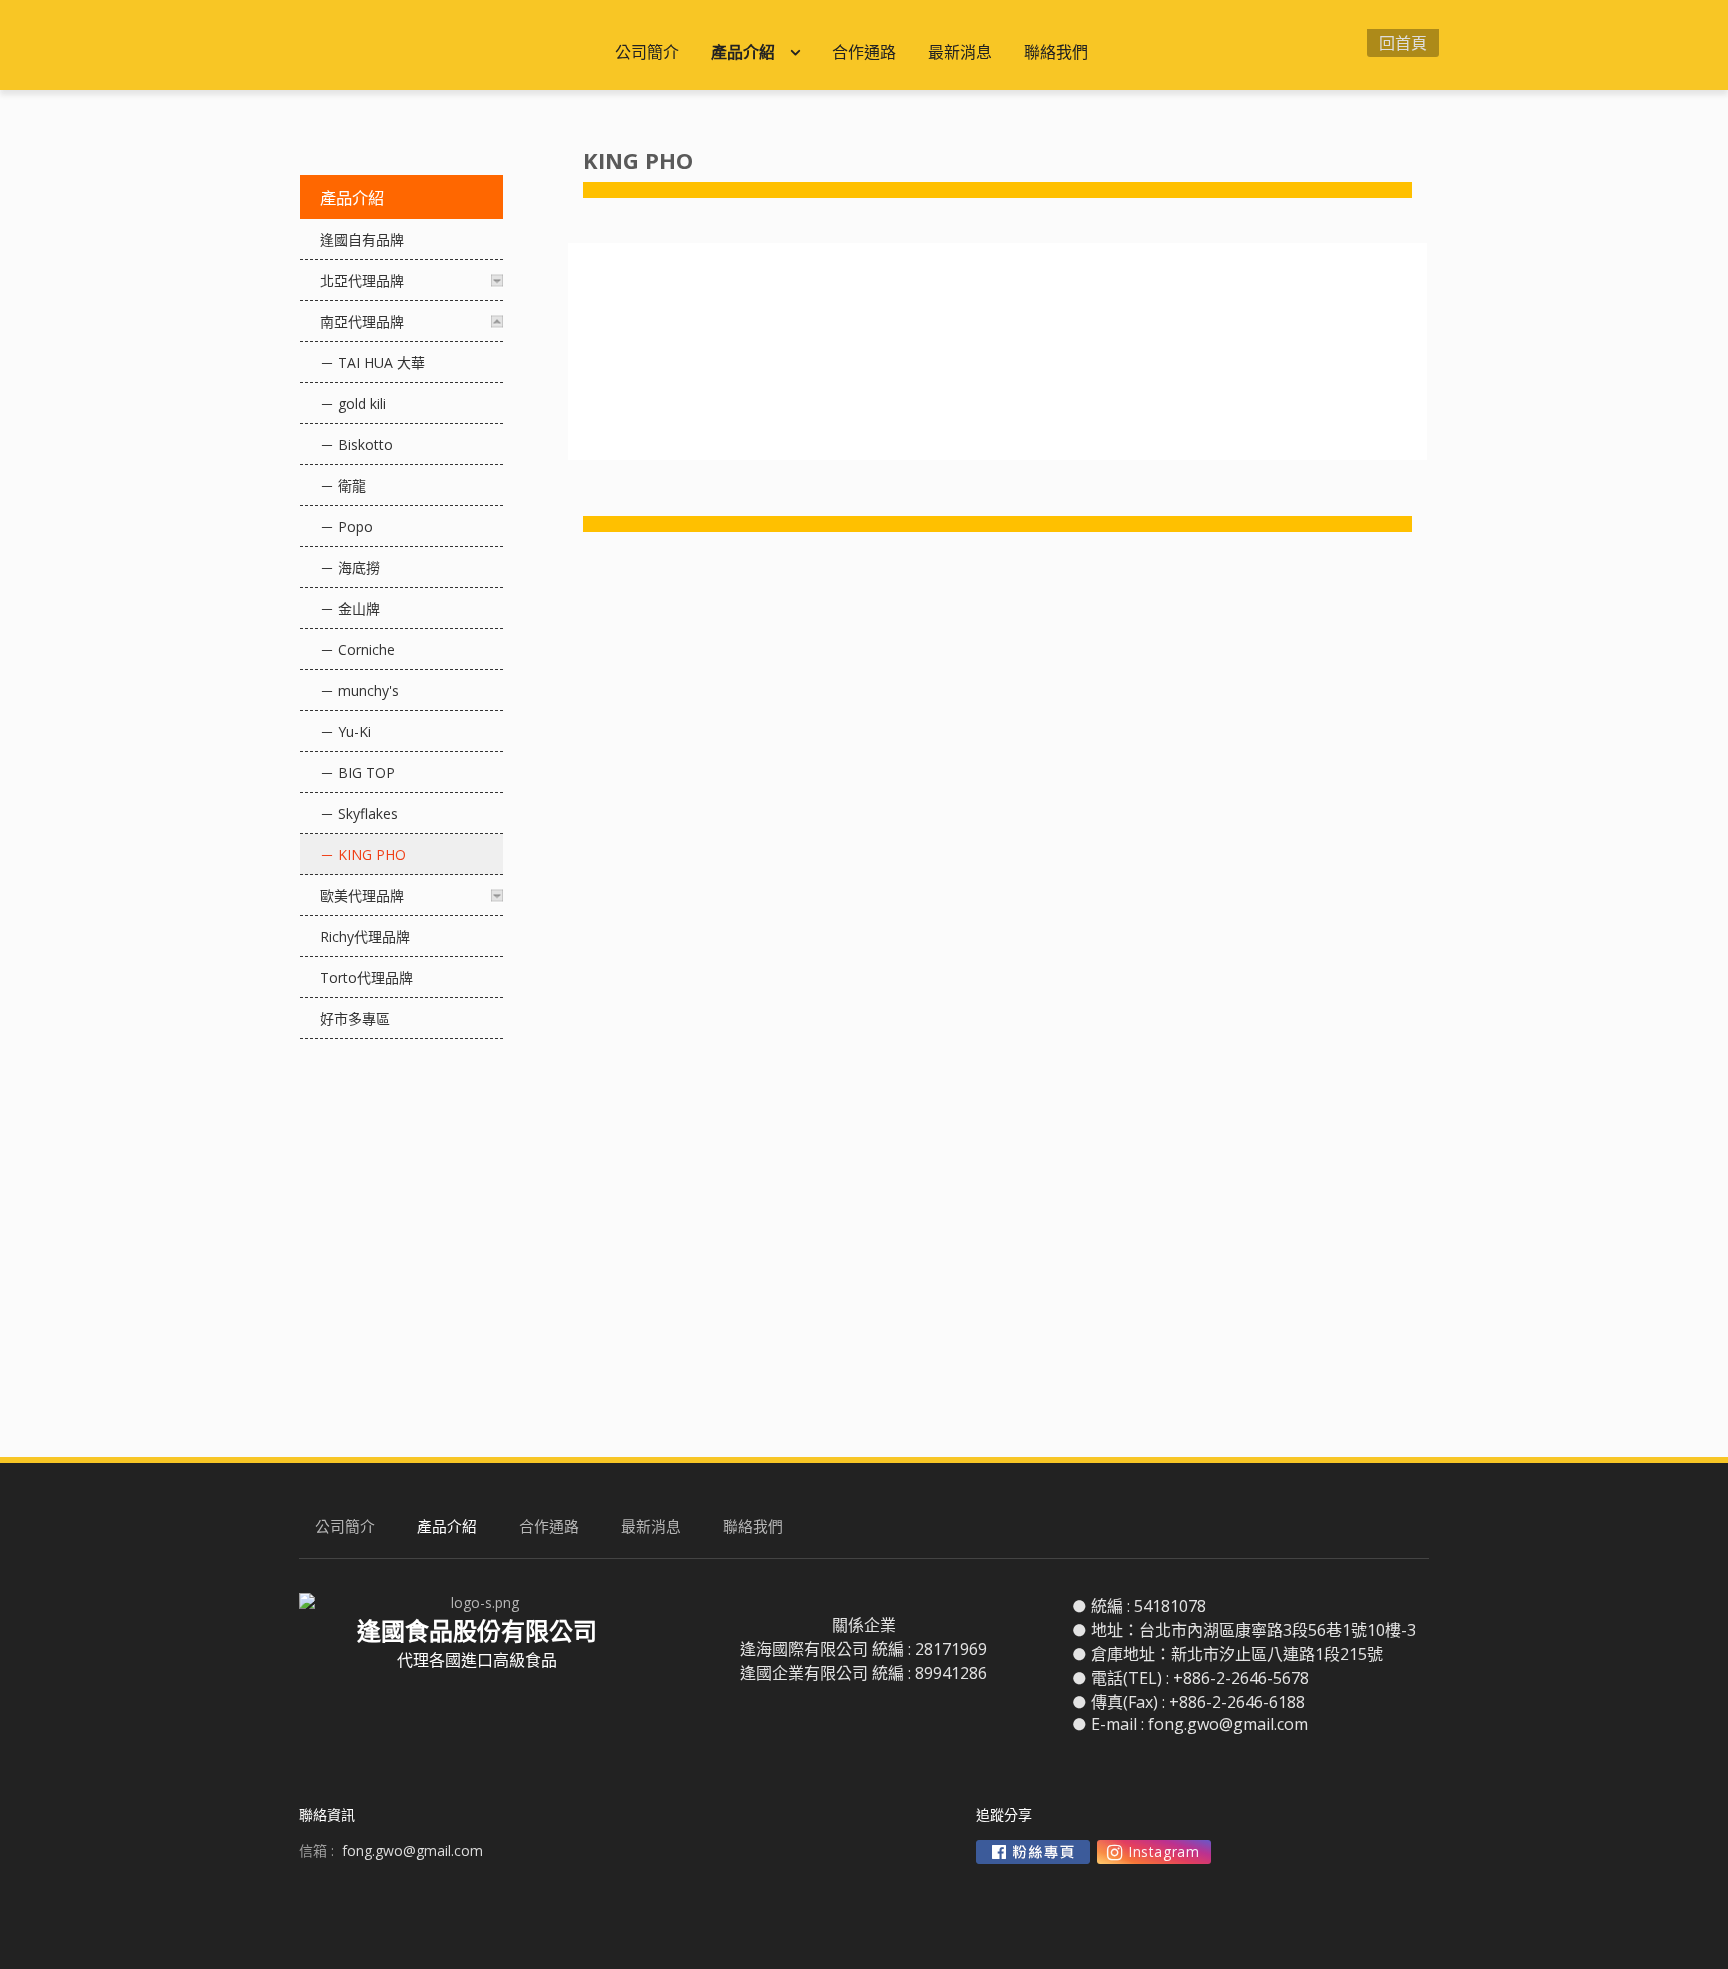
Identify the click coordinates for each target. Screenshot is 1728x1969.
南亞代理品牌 (362, 321)
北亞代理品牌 (362, 280)
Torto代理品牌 (366, 977)
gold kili (362, 403)
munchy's (368, 690)
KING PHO (372, 854)
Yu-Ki (354, 731)
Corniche (366, 649)
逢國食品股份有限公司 (449, 45)
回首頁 (1403, 43)
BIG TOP (366, 772)
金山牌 (359, 608)
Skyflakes (368, 813)
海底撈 (359, 567)
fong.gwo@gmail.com (1228, 1724)
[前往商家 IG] (1154, 1852)
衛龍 (352, 485)
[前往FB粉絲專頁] (1033, 1852)
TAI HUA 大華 (381, 362)
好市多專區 (355, 1018)
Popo (355, 526)
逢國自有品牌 (362, 239)
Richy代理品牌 (365, 936)
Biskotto (365, 444)
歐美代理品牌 (362, 895)
